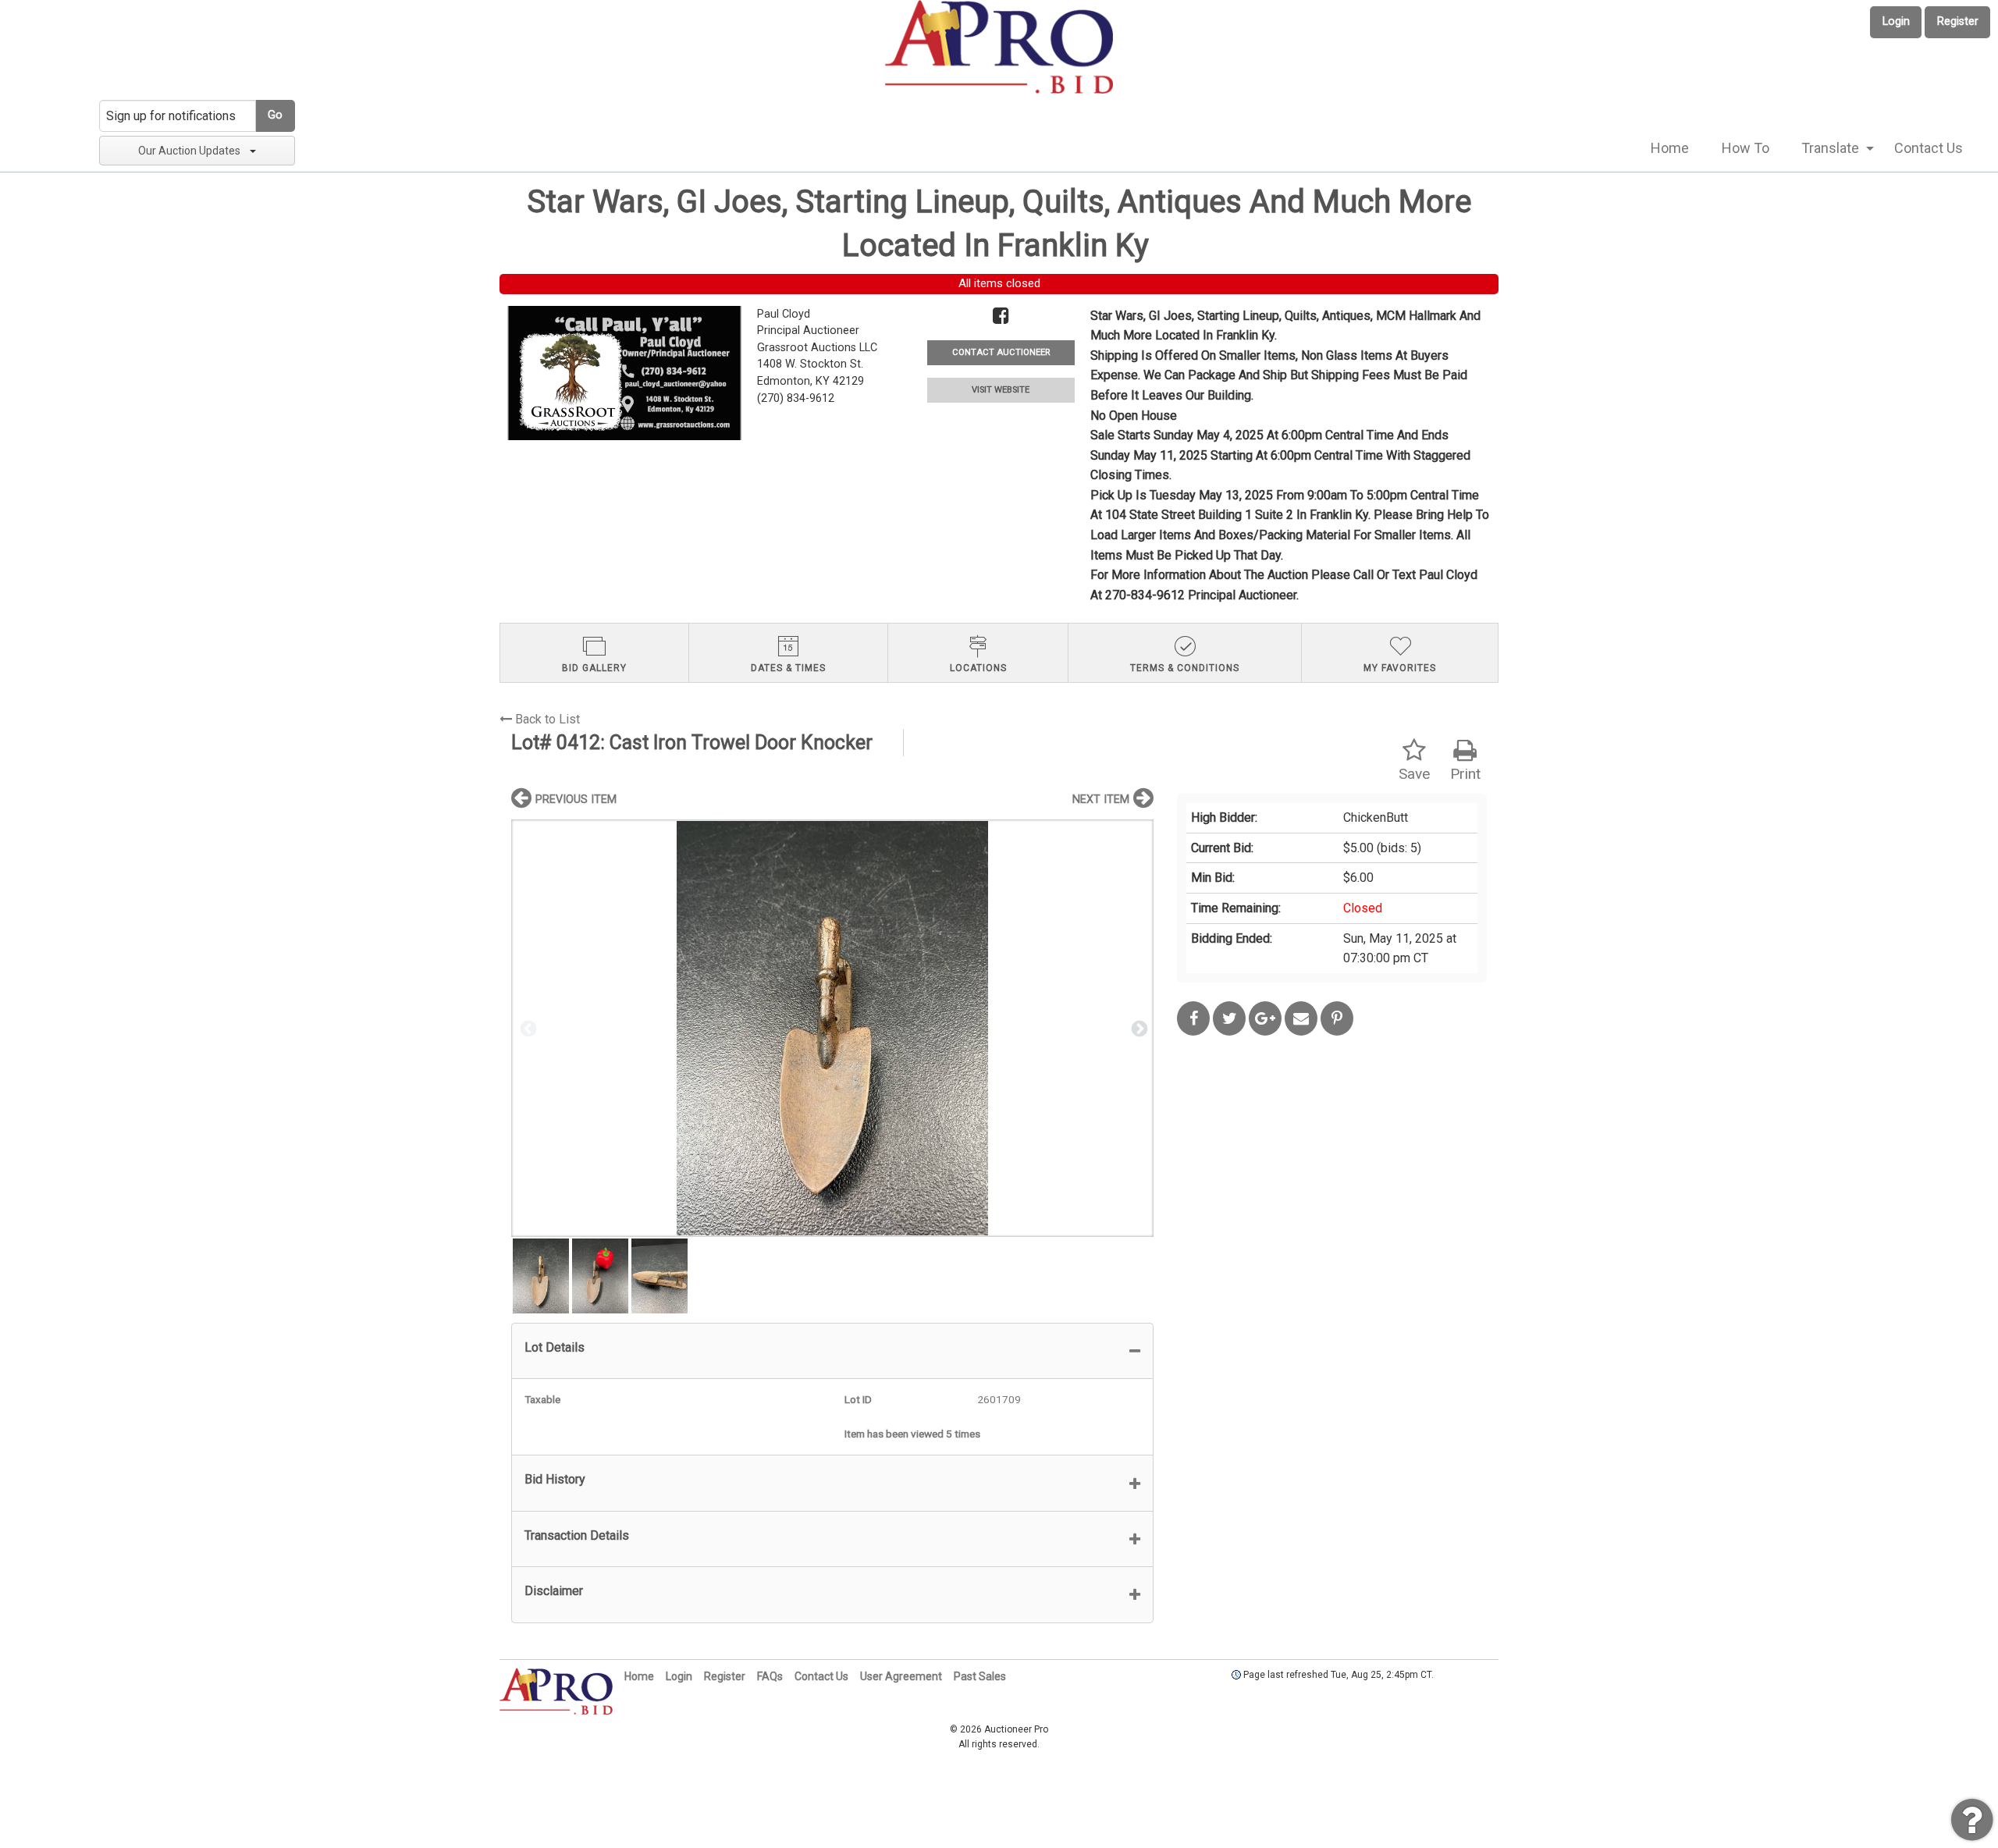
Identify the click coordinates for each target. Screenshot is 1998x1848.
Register (1958, 21)
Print (1465, 774)
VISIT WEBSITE (1001, 390)
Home (1670, 148)
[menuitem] (1670, 148)
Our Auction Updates (189, 151)
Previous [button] (527, 1028)
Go (275, 115)
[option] (832, 1028)
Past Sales (980, 1676)
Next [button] (1138, 1028)
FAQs (770, 1676)
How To (1746, 148)
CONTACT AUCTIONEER (1001, 352)
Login (1896, 21)
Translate (1830, 148)
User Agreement (901, 1676)
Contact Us (1929, 148)
